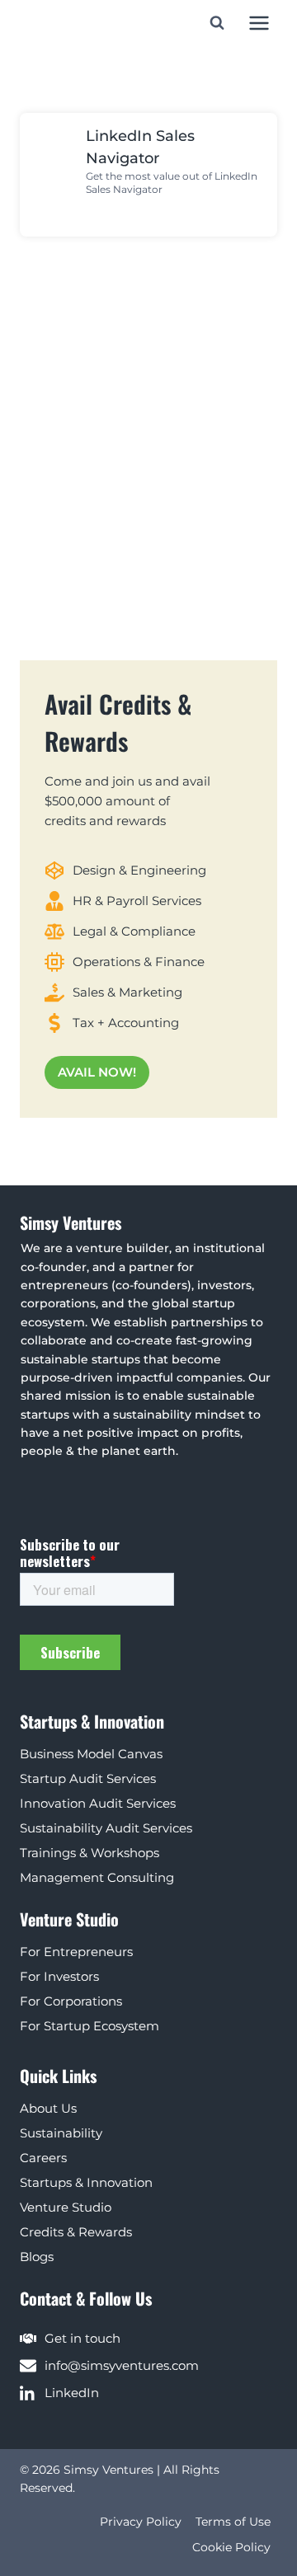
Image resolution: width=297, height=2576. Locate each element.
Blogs (37, 2257)
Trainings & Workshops (90, 1853)
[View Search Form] (217, 23)
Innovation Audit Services (98, 1803)
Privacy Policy (141, 2522)
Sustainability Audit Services (106, 1828)
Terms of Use (233, 2522)
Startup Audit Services (88, 1778)
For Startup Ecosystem (90, 2026)
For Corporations (71, 2001)
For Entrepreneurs (76, 1952)
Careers (43, 2158)
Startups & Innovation (86, 2182)
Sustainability (61, 2133)
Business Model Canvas (91, 1754)
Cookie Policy (231, 2547)
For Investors (59, 1976)
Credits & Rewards (76, 2232)
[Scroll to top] (282, 2528)
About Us (48, 2108)
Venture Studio (66, 2207)
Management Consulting (97, 1877)
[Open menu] (259, 23)
